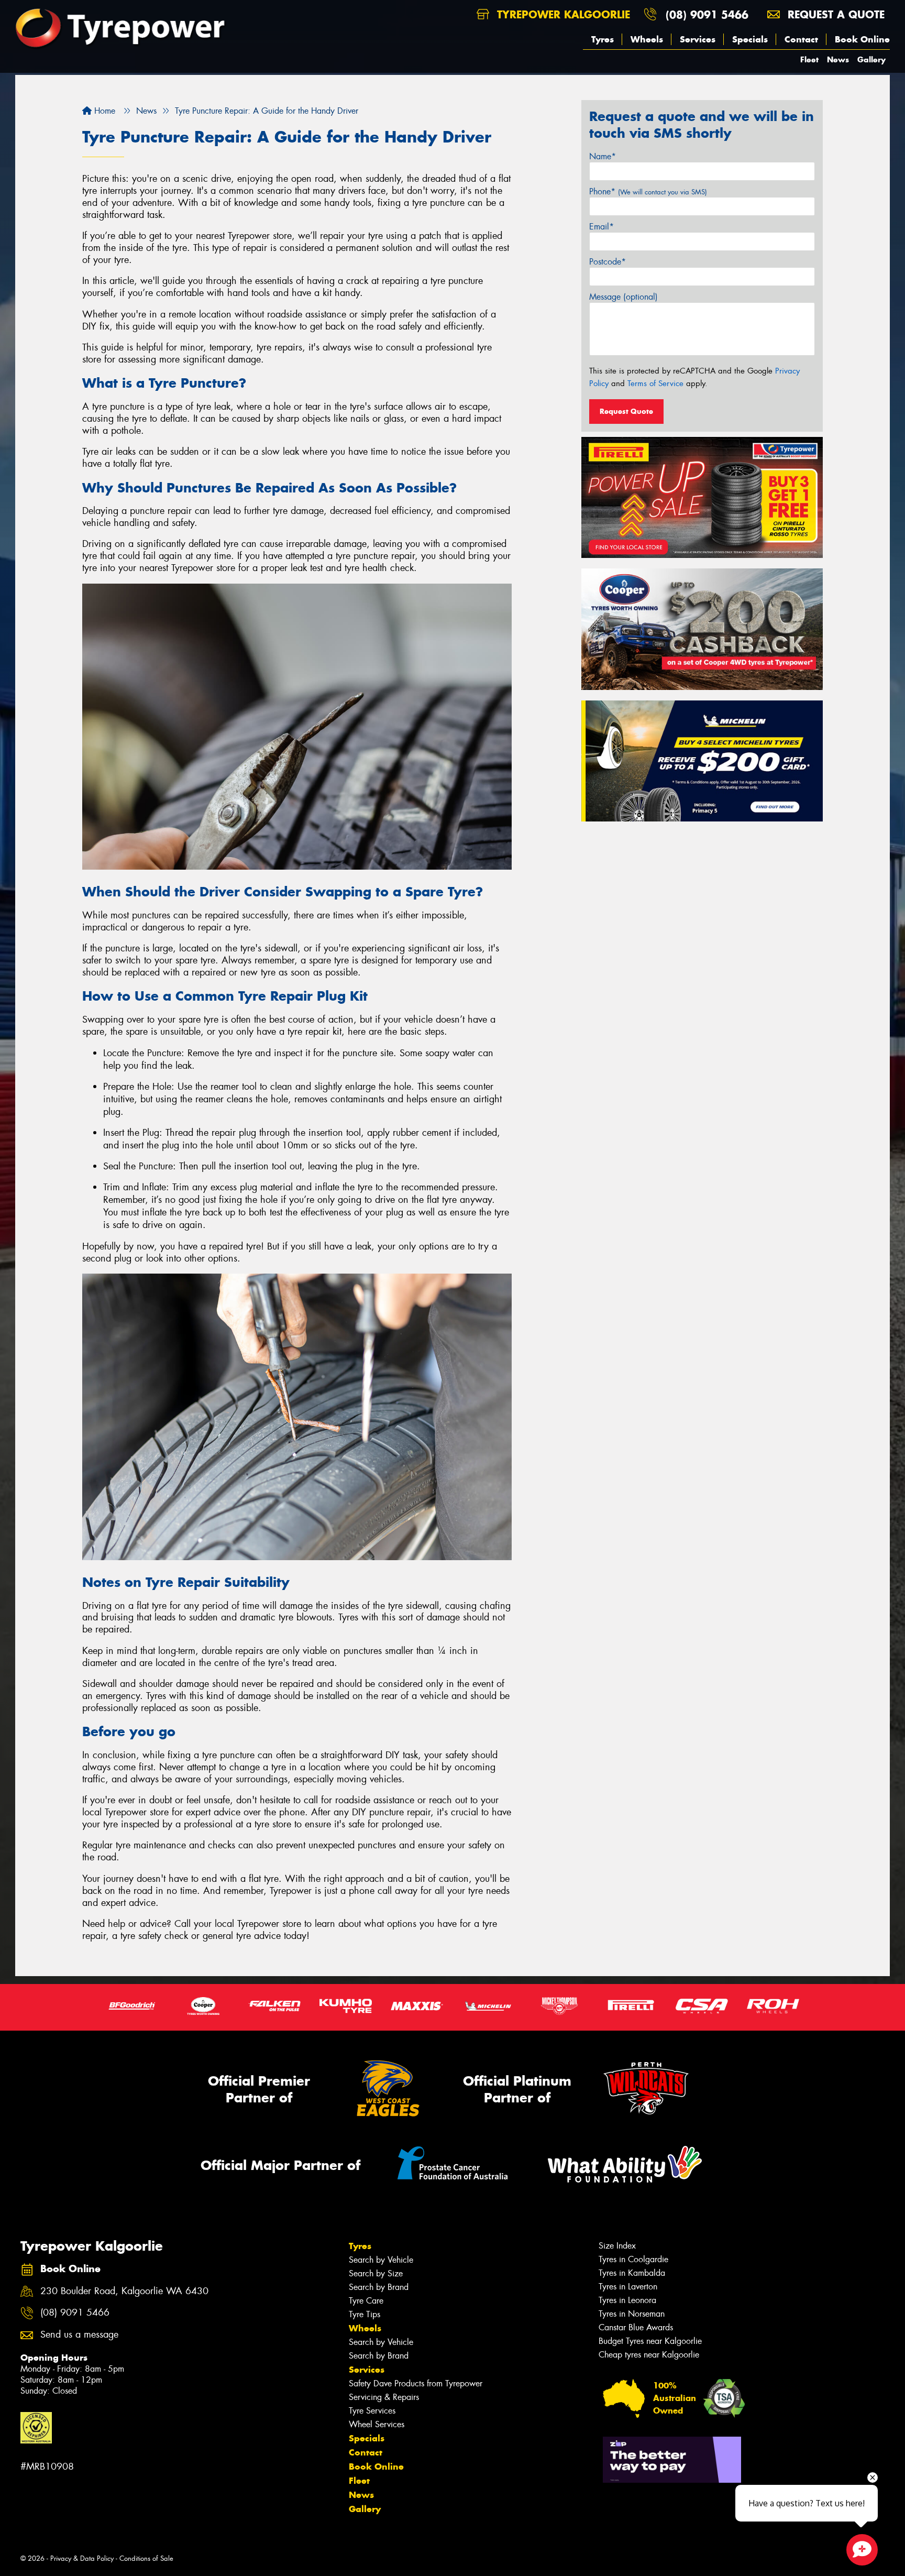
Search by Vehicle (381, 2260)
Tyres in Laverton (628, 2287)
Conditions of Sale (146, 2558)
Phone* (648, 191)
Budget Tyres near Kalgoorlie (650, 2341)
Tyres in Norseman (632, 2314)
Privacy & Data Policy (82, 2558)
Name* (603, 156)
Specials (750, 39)
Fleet (809, 59)
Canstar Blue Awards (636, 2327)
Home (103, 111)
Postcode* (608, 262)
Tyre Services (372, 2411)
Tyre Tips (365, 2314)
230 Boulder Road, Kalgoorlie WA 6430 (124, 2291)
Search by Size (376, 2273)
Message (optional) (623, 297)
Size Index (617, 2246)
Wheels (647, 39)
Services (698, 39)
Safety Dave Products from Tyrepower (416, 2383)
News (838, 59)
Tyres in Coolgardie (633, 2259)
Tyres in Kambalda (632, 2273)
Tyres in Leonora (627, 2300)
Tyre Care (366, 2301)
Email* (602, 227)
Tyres (603, 39)
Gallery (871, 59)
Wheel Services (377, 2424)
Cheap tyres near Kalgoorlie (649, 2355)
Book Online (862, 39)
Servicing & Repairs (384, 2397)
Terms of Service (655, 383)
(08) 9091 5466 (707, 14)
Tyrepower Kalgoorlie (562, 14)
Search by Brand (379, 2287)
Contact (801, 39)
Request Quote (626, 411)
